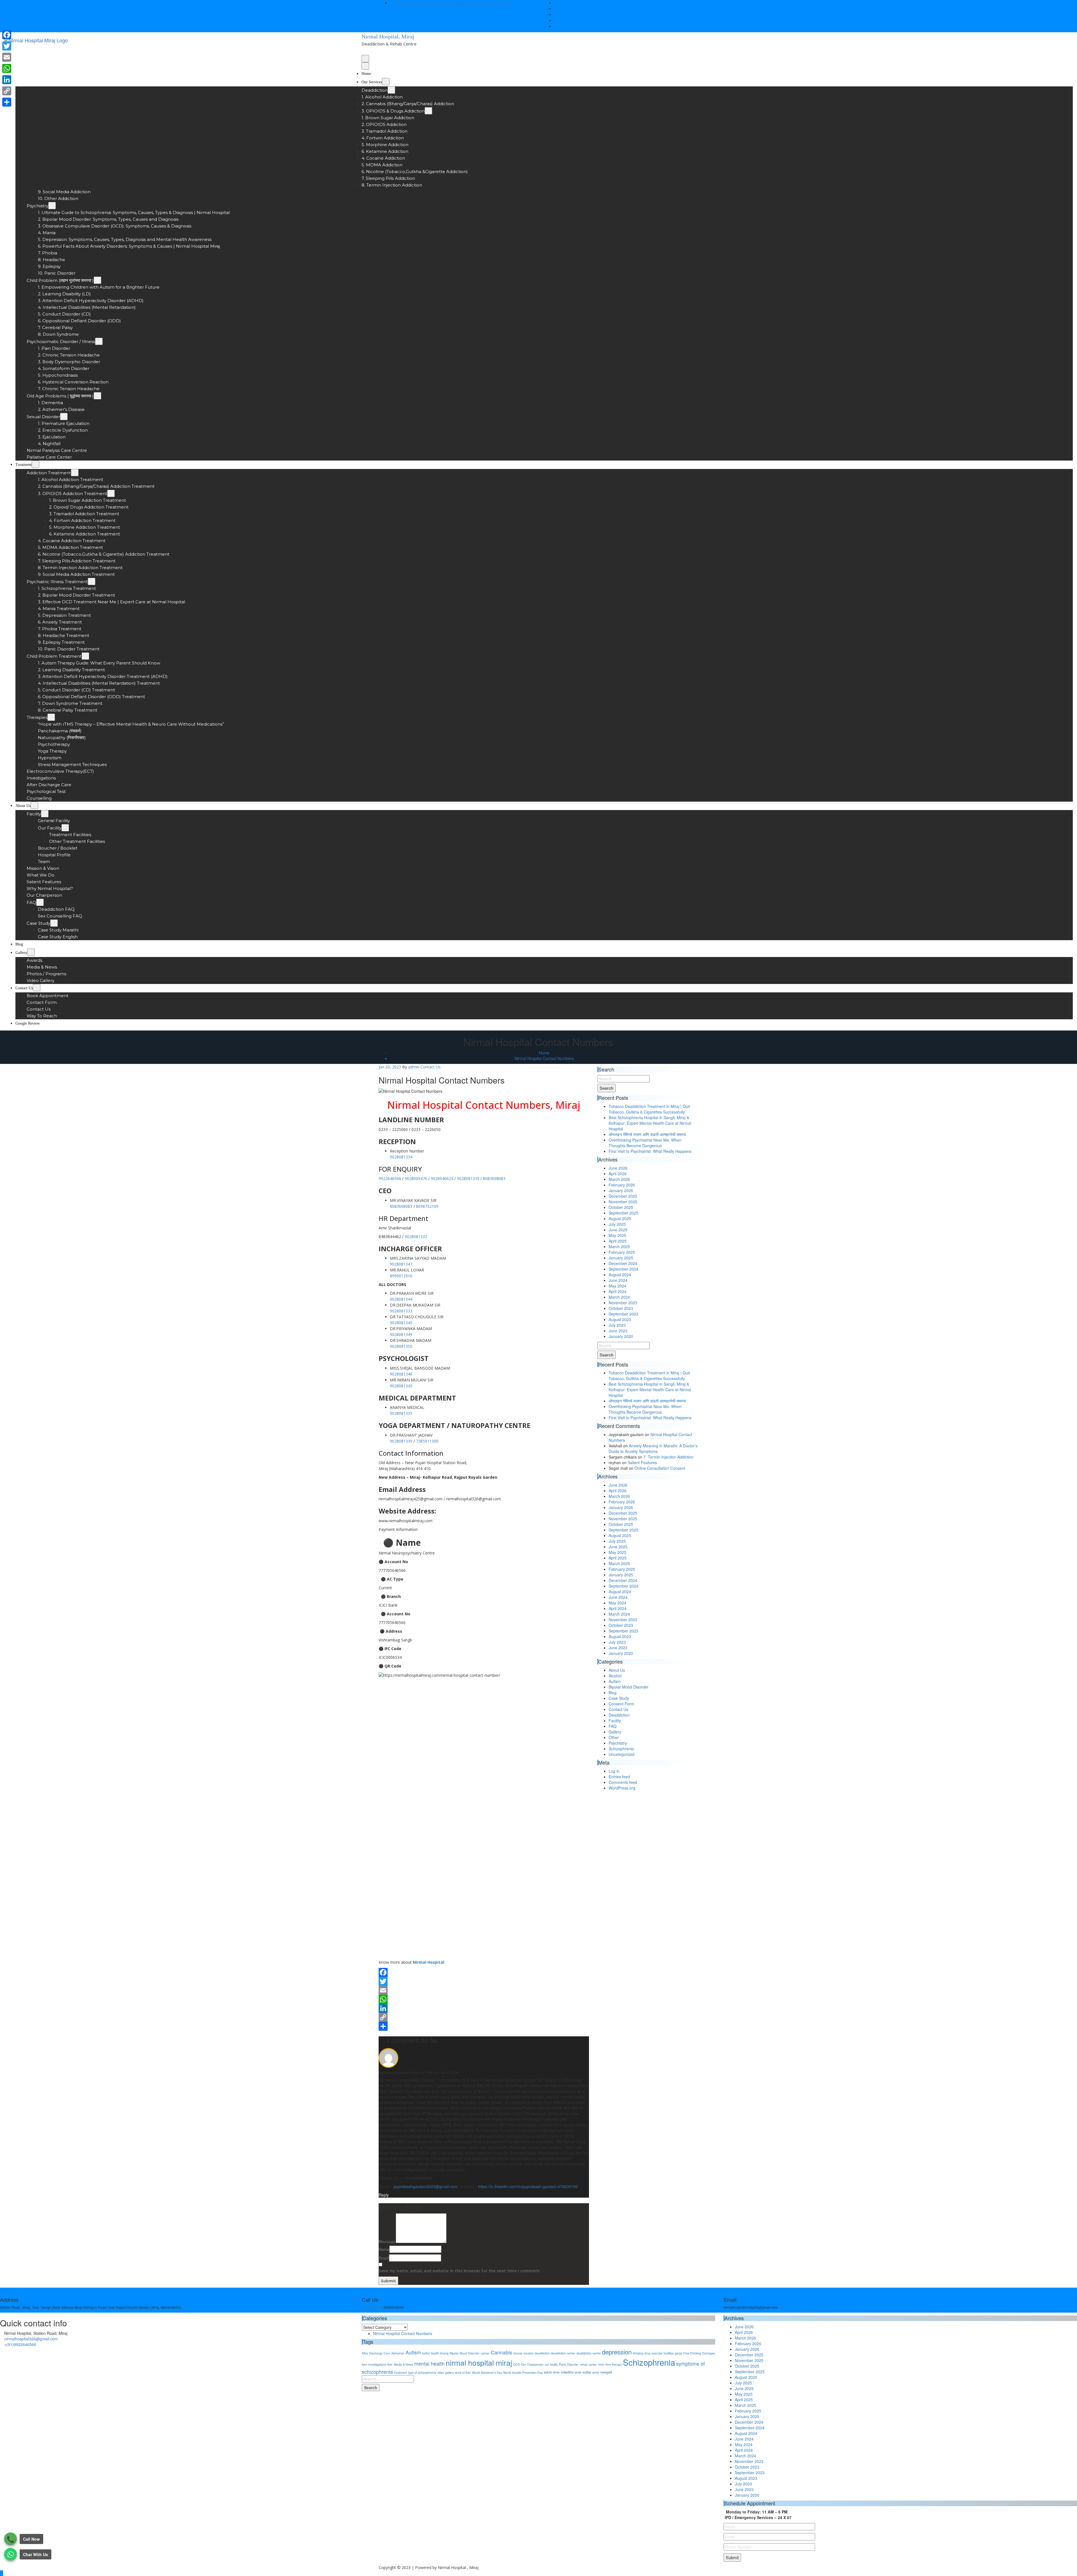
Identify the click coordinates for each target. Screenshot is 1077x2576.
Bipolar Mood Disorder (629, 1687)
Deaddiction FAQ (56, 909)
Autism (615, 1681)
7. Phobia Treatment (60, 629)
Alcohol (615, 1676)
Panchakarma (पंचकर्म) (60, 731)
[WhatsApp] (484, 1999)
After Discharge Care (49, 785)
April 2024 (618, 1291)
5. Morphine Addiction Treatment (85, 527)
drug (647, 2353)
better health (431, 2353)
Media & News (42, 967)
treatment (401, 2373)
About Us (23, 806)
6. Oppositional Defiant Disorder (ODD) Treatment (91, 697)
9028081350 (401, 1346)
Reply (384, 2195)
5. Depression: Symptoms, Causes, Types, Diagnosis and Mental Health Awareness (125, 239)
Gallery (21, 953)
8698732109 (427, 1206)
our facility (551, 2364)
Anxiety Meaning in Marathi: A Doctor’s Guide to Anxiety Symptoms (653, 1448)
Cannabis (501, 2352)
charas (518, 2353)
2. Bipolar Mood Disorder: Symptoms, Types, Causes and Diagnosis (108, 219)
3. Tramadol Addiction (385, 131)
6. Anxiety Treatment (60, 622)
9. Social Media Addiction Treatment (76, 574)
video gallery (446, 2373)
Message (387, 2241)
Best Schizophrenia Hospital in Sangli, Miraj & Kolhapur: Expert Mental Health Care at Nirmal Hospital (650, 1123)
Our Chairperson (44, 895)
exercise (657, 2353)
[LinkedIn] (484, 2008)
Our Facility (50, 828)
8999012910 (401, 1276)
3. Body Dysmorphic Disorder (69, 362)
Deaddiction (375, 90)
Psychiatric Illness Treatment (57, 582)
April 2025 (618, 1241)
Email (460, 2264)
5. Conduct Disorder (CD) (64, 314)
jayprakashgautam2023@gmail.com (425, 2186)
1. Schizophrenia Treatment (67, 588)
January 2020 (621, 1336)
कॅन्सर (556, 2373)
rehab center (588, 2364)
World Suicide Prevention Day (523, 2373)
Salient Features (44, 882)
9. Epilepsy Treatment (61, 642)
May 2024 (617, 1286)
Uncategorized (622, 1754)
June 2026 (618, 1168)
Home (366, 74)
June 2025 (618, 1230)
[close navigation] (365, 66)
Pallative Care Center (49, 457)
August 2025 (620, 1218)
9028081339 (468, 1178)
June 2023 (618, 1331)
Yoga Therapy (53, 751)
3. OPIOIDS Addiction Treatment (73, 494)
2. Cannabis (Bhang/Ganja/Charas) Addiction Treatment (96, 486)
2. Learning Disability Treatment (71, 670)
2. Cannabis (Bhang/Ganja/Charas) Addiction (408, 104)
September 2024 (623, 1269)
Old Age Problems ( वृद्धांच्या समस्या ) (60, 396)
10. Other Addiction (58, 198)
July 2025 (617, 1224)
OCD (517, 2364)
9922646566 (405, 3)
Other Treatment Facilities (77, 841)
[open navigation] (365, 59)
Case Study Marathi (58, 930)
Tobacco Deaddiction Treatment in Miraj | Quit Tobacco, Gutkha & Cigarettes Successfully (649, 1109)
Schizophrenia (621, 1749)
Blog (19, 944)
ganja (678, 2353)
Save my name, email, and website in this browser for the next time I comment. (460, 2271)
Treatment (24, 465)
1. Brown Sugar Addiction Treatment (88, 500)
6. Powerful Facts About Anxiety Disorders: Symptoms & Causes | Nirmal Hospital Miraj (129, 246)
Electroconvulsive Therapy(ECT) (60, 771)
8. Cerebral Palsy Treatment (68, 710)
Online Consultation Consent (660, 1468)
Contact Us (24, 988)
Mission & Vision (43, 868)
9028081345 (401, 1323)
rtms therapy (613, 2364)
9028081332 (416, 1237)
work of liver (463, 2373)
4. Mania (47, 233)
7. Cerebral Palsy (55, 327)
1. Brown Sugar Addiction (388, 118)
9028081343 (401, 1386)
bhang (444, 2353)
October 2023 (621, 1308)
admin (414, 1067)
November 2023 (623, 1303)
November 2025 (623, 1202)
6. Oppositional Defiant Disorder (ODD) (79, 321)
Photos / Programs (46, 974)
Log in (614, 1771)
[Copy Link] (484, 2017)
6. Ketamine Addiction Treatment (85, 534)
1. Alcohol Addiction (382, 97)
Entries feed (619, 1777)
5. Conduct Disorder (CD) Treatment (76, 690)
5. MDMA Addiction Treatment (70, 547)
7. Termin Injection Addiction (668, 1457)
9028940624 (442, 1178)
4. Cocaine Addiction (383, 158)
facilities (669, 2353)
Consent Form (621, 1704)
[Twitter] (484, 1981)
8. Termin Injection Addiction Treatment (80, 568)
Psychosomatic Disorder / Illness (61, 341)
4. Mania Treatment (59, 609)
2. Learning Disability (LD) (64, 294)
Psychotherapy (54, 744)
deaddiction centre (589, 2353)
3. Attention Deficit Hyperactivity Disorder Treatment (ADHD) (103, 676)
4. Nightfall (49, 444)
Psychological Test (46, 791)
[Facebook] (484, 1972)
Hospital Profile (54, 855)
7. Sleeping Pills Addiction (388, 178)
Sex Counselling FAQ (60, 916)
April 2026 (618, 1174)
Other (614, 1737)
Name (384, 2249)
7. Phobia (48, 253)
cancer (485, 2353)
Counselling (39, 798)
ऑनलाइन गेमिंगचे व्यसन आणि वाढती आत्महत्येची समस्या (647, 1134)
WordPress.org (622, 1788)
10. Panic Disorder (57, 273)
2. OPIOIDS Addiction (384, 124)
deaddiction (542, 2353)
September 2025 (623, 1213)
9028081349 (401, 1334)
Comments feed (623, 1782)
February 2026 (622, 1185)
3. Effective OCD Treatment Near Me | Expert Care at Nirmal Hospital (111, 602)
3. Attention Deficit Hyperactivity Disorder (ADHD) (91, 301)
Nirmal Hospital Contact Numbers (544, 1058)
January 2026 (621, 1190)
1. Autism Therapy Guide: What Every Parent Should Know (99, 663)
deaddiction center (563, 2353)
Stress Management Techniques (72, 764)
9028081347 (401, 1264)
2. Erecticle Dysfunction (63, 430)
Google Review (28, 1023)
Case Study (38, 923)
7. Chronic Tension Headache (69, 389)
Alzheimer (398, 2353)
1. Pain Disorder (54, 348)
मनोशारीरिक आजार (571, 2373)
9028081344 (401, 1299)
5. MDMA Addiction (382, 165)
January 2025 (621, 1258)
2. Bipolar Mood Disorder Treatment (76, 595)
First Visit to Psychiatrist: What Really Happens (650, 1151)
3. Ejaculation (52, 437)
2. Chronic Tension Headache (69, 355)
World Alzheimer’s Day (487, 2373)
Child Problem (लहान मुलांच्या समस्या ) (60, 280)
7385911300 (427, 1441)
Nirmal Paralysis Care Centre (57, 450)
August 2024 (620, 1275)
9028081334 (401, 1157)
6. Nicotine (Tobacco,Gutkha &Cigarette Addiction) (415, 172)
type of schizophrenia (422, 2373)
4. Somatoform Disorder (64, 368)
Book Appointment (48, 996)
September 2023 (623, 1314)
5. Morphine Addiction (385, 145)
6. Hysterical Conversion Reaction (73, 382)
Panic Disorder (569, 2364)
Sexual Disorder (43, 417)
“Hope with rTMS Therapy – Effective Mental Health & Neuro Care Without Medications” (131, 724)
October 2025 (621, 1207)
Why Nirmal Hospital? (50, 888)
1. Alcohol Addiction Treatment (71, 479)
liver (390, 2364)
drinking (638, 2353)
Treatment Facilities (70, 835)
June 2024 (618, 1280)
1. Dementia (50, 403)
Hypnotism (50, 758)
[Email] (484, 1990)
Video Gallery (41, 980)
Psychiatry (37, 206)
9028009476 (416, 1178)
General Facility (54, 821)
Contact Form (42, 1002)
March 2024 (619, 1297)
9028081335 (401, 1413)
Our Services (372, 82)
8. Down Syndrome (58, 334)
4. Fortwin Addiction (383, 138)
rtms (601, 2364)
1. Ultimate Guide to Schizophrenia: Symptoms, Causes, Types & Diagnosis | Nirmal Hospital (134, 212)
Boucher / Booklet (58, 848)
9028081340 (401, 1374)
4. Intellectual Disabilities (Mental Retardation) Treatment (99, 683)
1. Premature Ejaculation (64, 423)
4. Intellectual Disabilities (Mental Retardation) (87, 307)
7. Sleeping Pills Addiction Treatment (77, 561)
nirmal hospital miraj (479, 2362)
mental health (429, 2364)
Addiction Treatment (49, 473)
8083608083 (494, 1178)
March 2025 (619, 1246)
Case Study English (58, 937)
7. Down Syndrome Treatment (70, 703)
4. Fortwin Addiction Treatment (82, 520)
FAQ (31, 902)
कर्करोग (548, 2373)
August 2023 (620, 1319)
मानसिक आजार (591, 2373)
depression (617, 2352)
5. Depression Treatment (64, 615)
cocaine (528, 2353)
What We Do (41, 875)
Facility (34, 814)
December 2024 (623, 1263)
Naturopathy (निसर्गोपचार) (62, 738)
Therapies (37, 717)
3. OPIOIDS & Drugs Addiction (393, 111)
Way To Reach (42, 1016)
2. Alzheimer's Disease (61, 409)
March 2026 (619, 1179)
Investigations (41, 778)
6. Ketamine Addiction (385, 151)
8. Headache (51, 260)
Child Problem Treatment (54, 656)
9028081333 (401, 1311)
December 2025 (623, 1196)
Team (44, 862)
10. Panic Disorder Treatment (69, 649)
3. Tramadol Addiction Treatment (84, 514)
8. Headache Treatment (64, 635)
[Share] (484, 2026)
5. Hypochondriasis (58, 375)
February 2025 (622, 1252)
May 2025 (617, 1235)
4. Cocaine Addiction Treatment (72, 541)
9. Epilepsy (49, 266)
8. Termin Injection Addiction (392, 185)
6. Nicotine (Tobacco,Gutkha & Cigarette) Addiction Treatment (104, 554)
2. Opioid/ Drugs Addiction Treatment (89, 507)
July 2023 (617, 1325)
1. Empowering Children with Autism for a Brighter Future (99, 287)
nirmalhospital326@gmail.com (31, 2339)
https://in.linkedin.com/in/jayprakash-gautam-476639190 (528, 2186)
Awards (34, 960)
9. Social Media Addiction (64, 192)
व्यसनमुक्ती (606, 2373)
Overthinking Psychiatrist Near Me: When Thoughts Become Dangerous (645, 1143)
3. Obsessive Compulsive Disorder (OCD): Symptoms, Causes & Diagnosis (115, 226)
